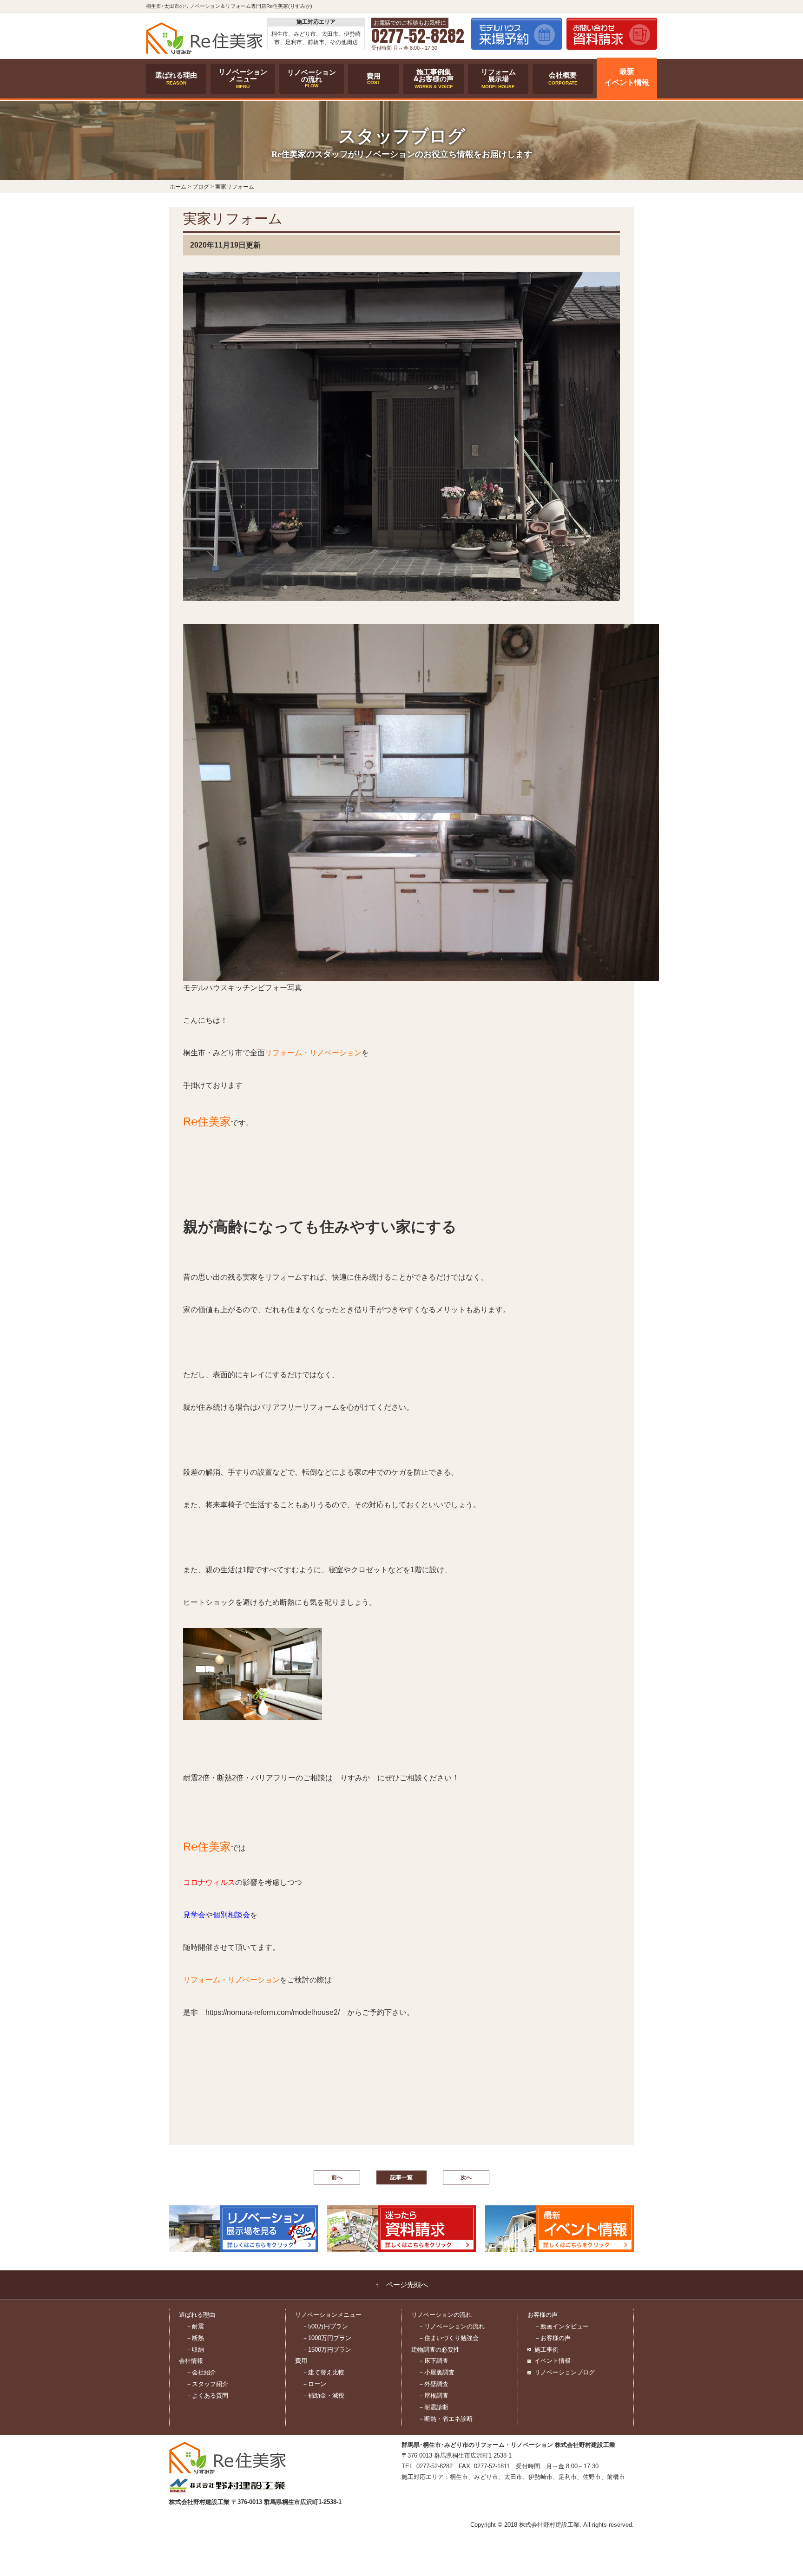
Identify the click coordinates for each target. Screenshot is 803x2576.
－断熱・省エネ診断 (445, 2419)
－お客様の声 (553, 2338)
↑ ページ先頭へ (402, 2285)
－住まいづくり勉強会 (448, 2338)
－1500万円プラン (327, 2350)
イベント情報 (553, 2361)
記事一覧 (401, 2177)
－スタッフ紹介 (207, 2384)
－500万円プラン (325, 2326)
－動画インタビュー (562, 2326)
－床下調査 (433, 2361)
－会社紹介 (201, 2372)
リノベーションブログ (565, 2372)
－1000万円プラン (327, 2338)
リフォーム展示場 (498, 78)
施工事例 (546, 2350)
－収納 (195, 2350)
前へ (337, 2177)
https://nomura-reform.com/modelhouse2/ (273, 2012)
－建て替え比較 (323, 2372)
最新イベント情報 (627, 77)
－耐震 (195, 2326)
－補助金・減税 (323, 2396)
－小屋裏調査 (436, 2372)
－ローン (314, 2384)
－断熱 (195, 2338)
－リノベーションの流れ (451, 2326)
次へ (466, 2177)
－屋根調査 (433, 2396)
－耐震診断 (433, 2407)
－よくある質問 (207, 2396)
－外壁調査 (433, 2384)
